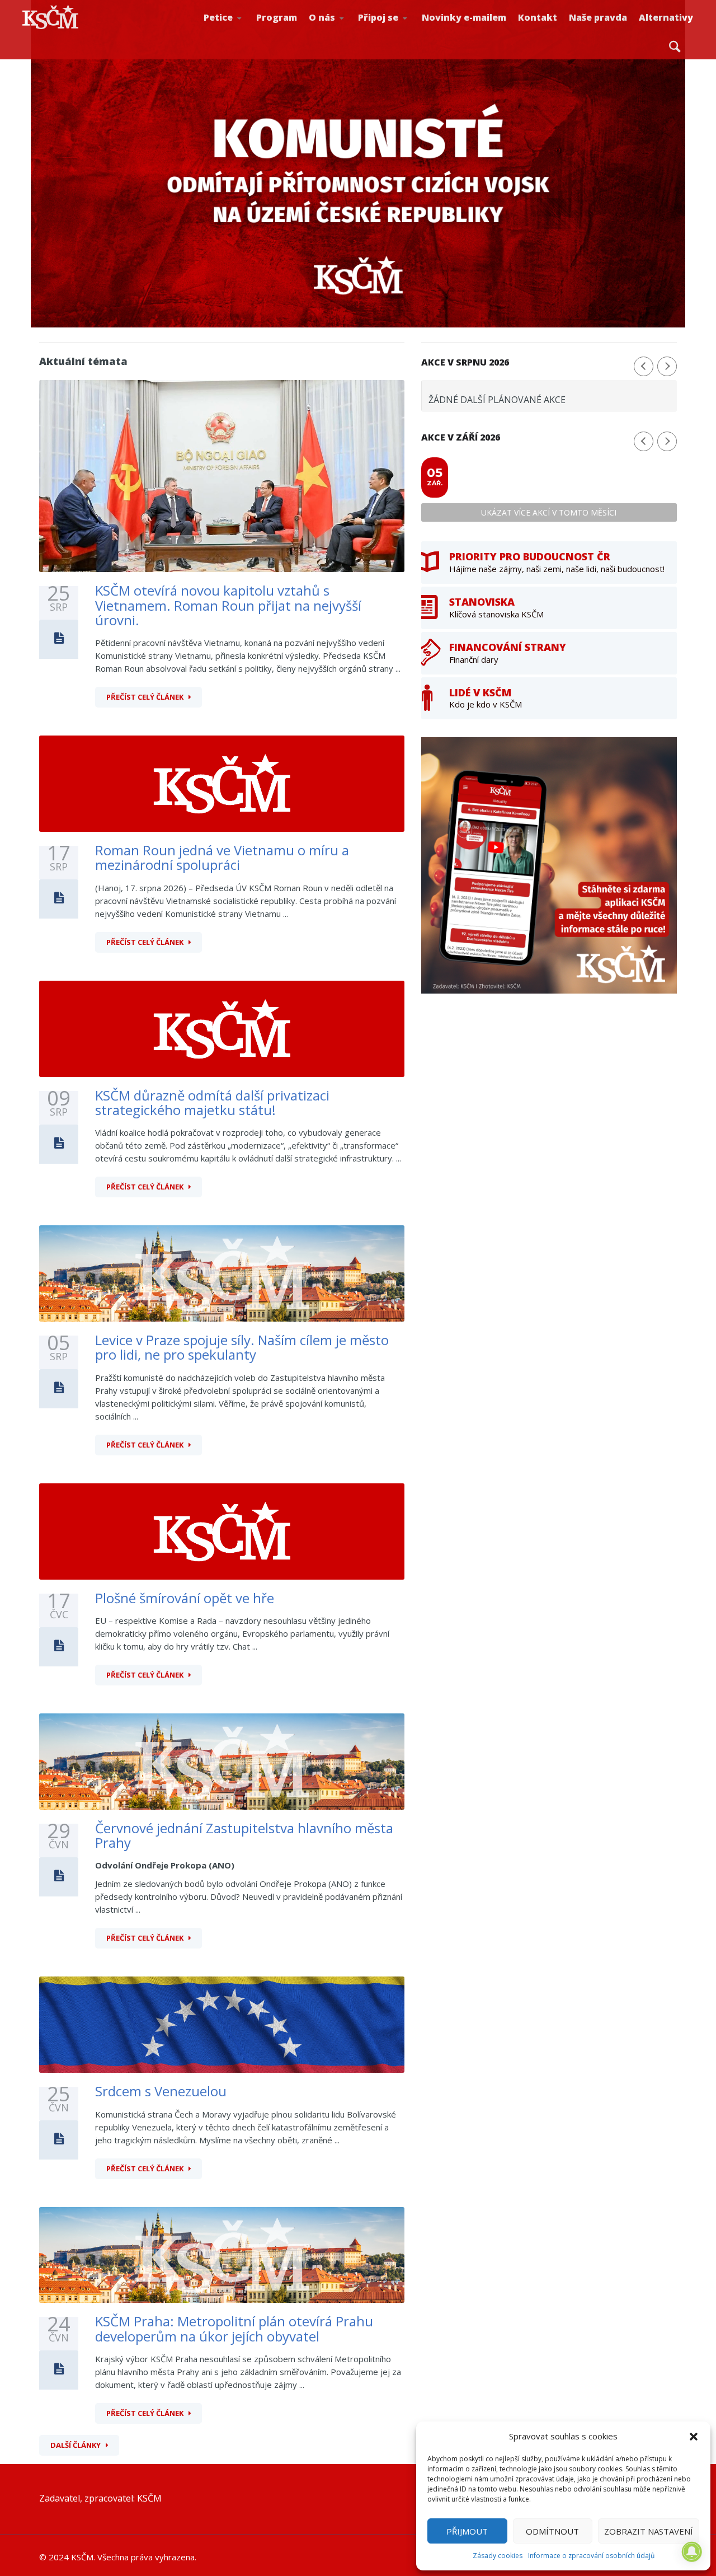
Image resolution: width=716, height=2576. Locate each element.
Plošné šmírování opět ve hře (185, 1598)
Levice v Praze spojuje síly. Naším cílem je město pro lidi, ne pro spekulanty (242, 1347)
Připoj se (378, 17)
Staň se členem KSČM (395, 34)
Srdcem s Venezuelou (161, 2091)
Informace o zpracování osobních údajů (591, 2556)
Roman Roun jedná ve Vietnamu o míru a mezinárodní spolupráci (222, 857)
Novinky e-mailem (464, 17)
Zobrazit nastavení (649, 2531)
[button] (694, 2437)
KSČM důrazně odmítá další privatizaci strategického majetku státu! (212, 1102)
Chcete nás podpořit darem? (345, 31)
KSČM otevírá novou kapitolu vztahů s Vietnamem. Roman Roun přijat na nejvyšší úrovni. (228, 605)
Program (277, 17)
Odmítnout (552, 2531)
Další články (76, 2445)
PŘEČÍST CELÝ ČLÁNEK (145, 697)
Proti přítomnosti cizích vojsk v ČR (239, 30)
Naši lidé (347, 33)
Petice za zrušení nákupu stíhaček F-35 (244, 34)
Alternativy (666, 17)
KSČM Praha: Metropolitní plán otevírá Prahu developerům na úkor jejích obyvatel (234, 2328)
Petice (218, 17)
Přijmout (467, 2531)
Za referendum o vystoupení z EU (241, 31)
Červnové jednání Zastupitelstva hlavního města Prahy (244, 1835)
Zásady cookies (498, 2556)
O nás (322, 17)
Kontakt (538, 17)
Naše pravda (598, 17)
